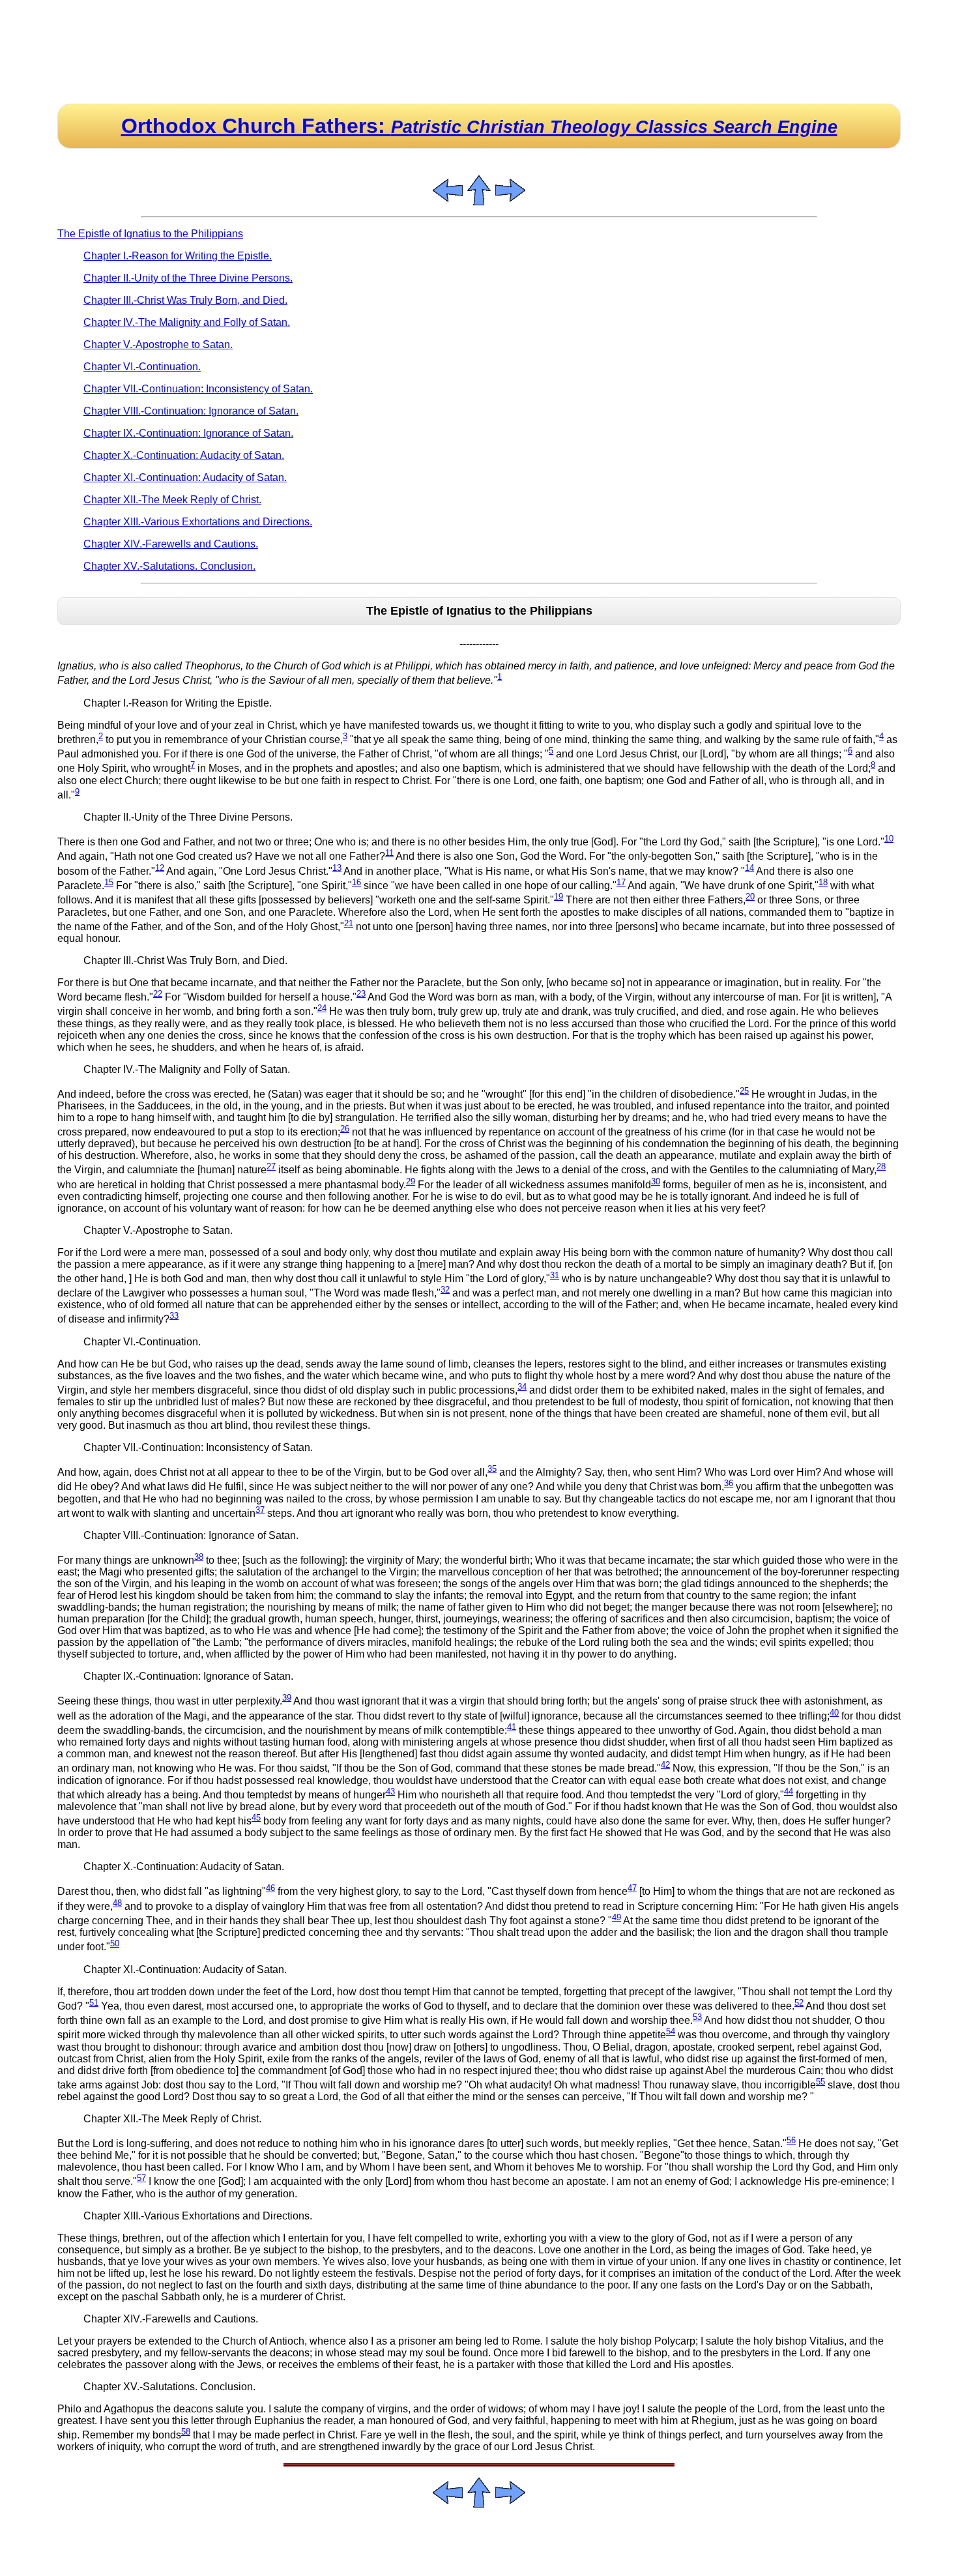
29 (411, 1181)
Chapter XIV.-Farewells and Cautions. (171, 544)
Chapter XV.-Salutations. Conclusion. (169, 566)
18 (823, 882)
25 (744, 1091)
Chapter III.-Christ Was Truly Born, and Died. (185, 300)
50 (115, 1943)
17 (621, 882)
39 (287, 1698)
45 (256, 1818)
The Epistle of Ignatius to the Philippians (150, 234)
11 (389, 853)
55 (820, 2082)
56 (791, 2140)
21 (349, 923)
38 (199, 1557)
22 (158, 994)
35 (492, 1469)
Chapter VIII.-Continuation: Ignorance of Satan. (191, 411)
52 (799, 2003)
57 (141, 2178)
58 (186, 2432)
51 (94, 2003)
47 (632, 1888)
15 (109, 882)
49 (617, 1917)
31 (555, 1275)
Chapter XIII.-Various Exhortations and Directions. (198, 522)
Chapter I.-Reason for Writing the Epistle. (178, 256)
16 (356, 882)
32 (445, 1290)
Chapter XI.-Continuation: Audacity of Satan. (185, 477)
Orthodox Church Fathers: (479, 126)
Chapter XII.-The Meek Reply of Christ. (172, 500)
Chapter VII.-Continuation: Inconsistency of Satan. (198, 389)
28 (881, 1166)
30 (656, 1181)
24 (322, 1008)
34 (522, 1387)
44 (789, 1792)
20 (750, 897)
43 (390, 1792)
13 (337, 868)
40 (834, 1713)
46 (270, 1888)
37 (260, 1510)
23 (361, 994)
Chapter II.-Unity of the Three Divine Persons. (188, 278)
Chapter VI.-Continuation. (142, 367)
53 (697, 2017)
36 (729, 1483)
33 (174, 1316)
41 (512, 1727)
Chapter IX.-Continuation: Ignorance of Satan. (188, 433)
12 (160, 868)
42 (665, 1765)
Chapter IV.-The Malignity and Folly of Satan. (187, 322)
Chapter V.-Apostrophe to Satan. (158, 344)
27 (271, 1166)
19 (559, 897)
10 (889, 839)
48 (117, 1903)
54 (671, 2031)
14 (749, 868)
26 (345, 1129)
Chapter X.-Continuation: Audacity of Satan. (184, 455)
